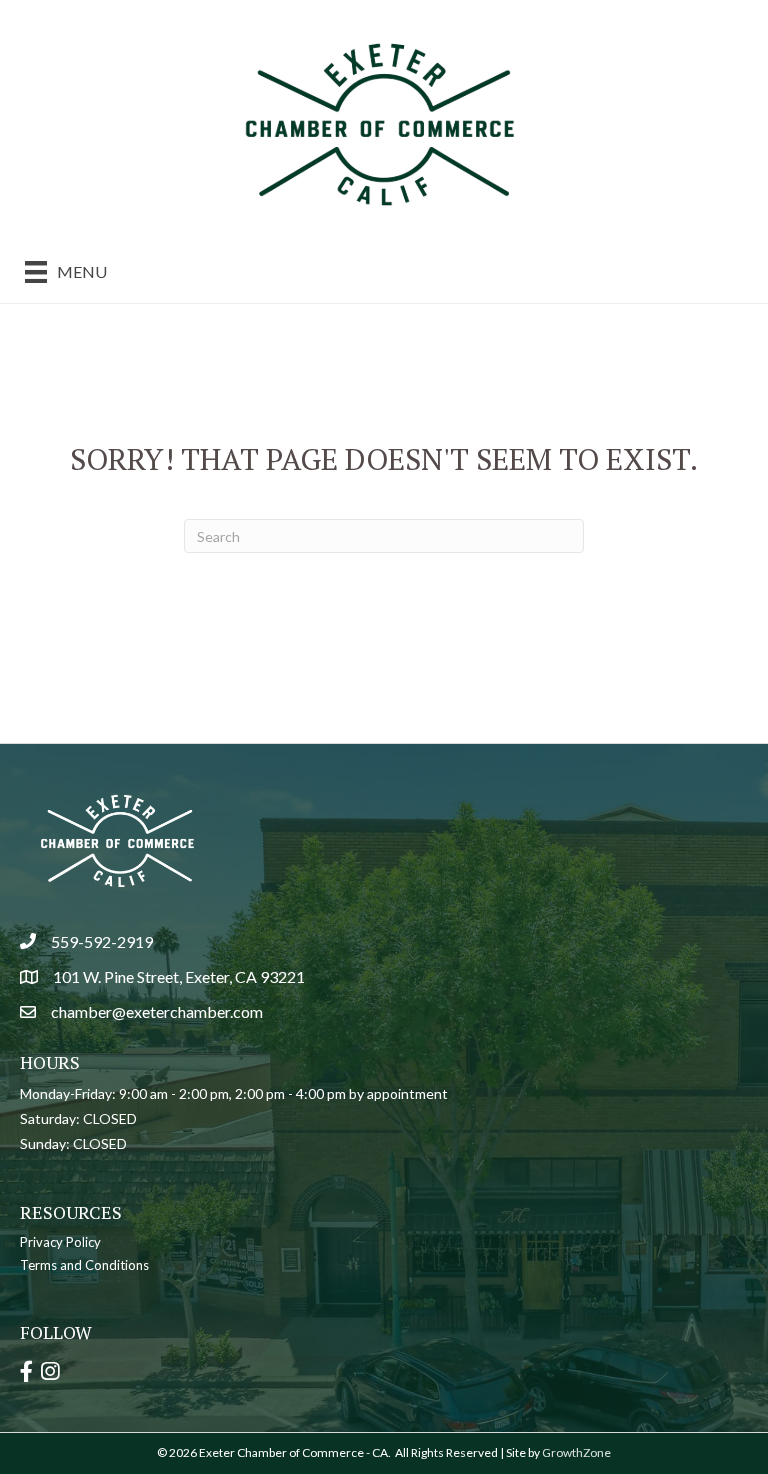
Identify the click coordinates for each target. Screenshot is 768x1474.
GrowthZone (576, 1452)
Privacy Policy (60, 1242)
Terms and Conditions (84, 1265)
